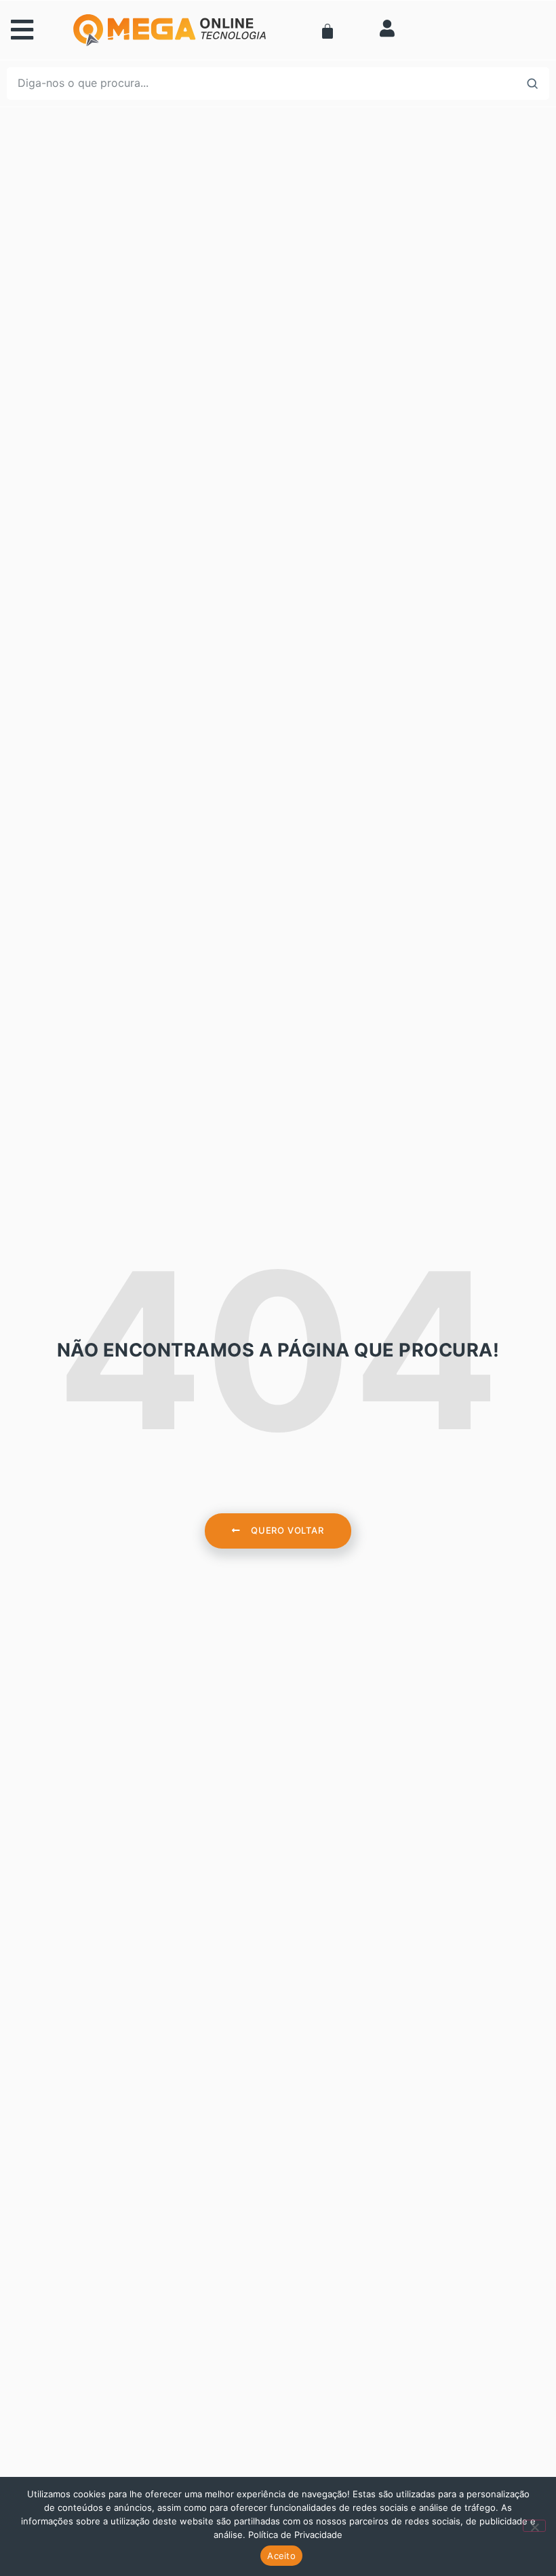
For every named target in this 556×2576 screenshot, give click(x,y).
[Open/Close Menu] (48, 30)
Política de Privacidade (295, 2535)
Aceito (281, 2556)
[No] (534, 2526)
